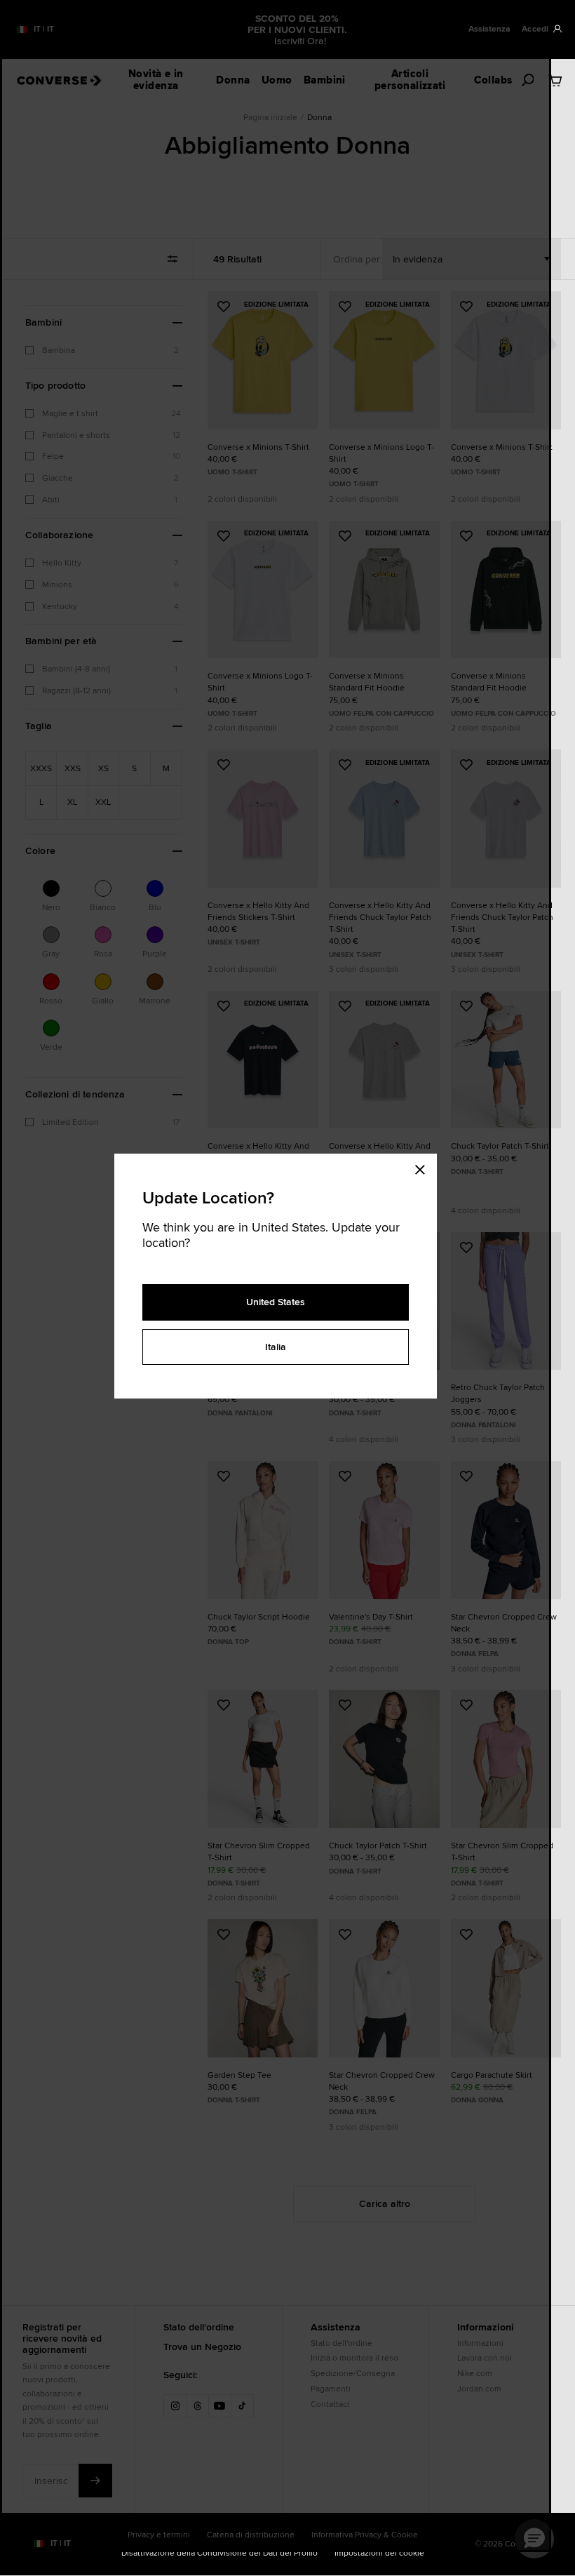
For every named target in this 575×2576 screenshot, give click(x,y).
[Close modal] (424, 1168)
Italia (276, 1347)
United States (276, 1302)
